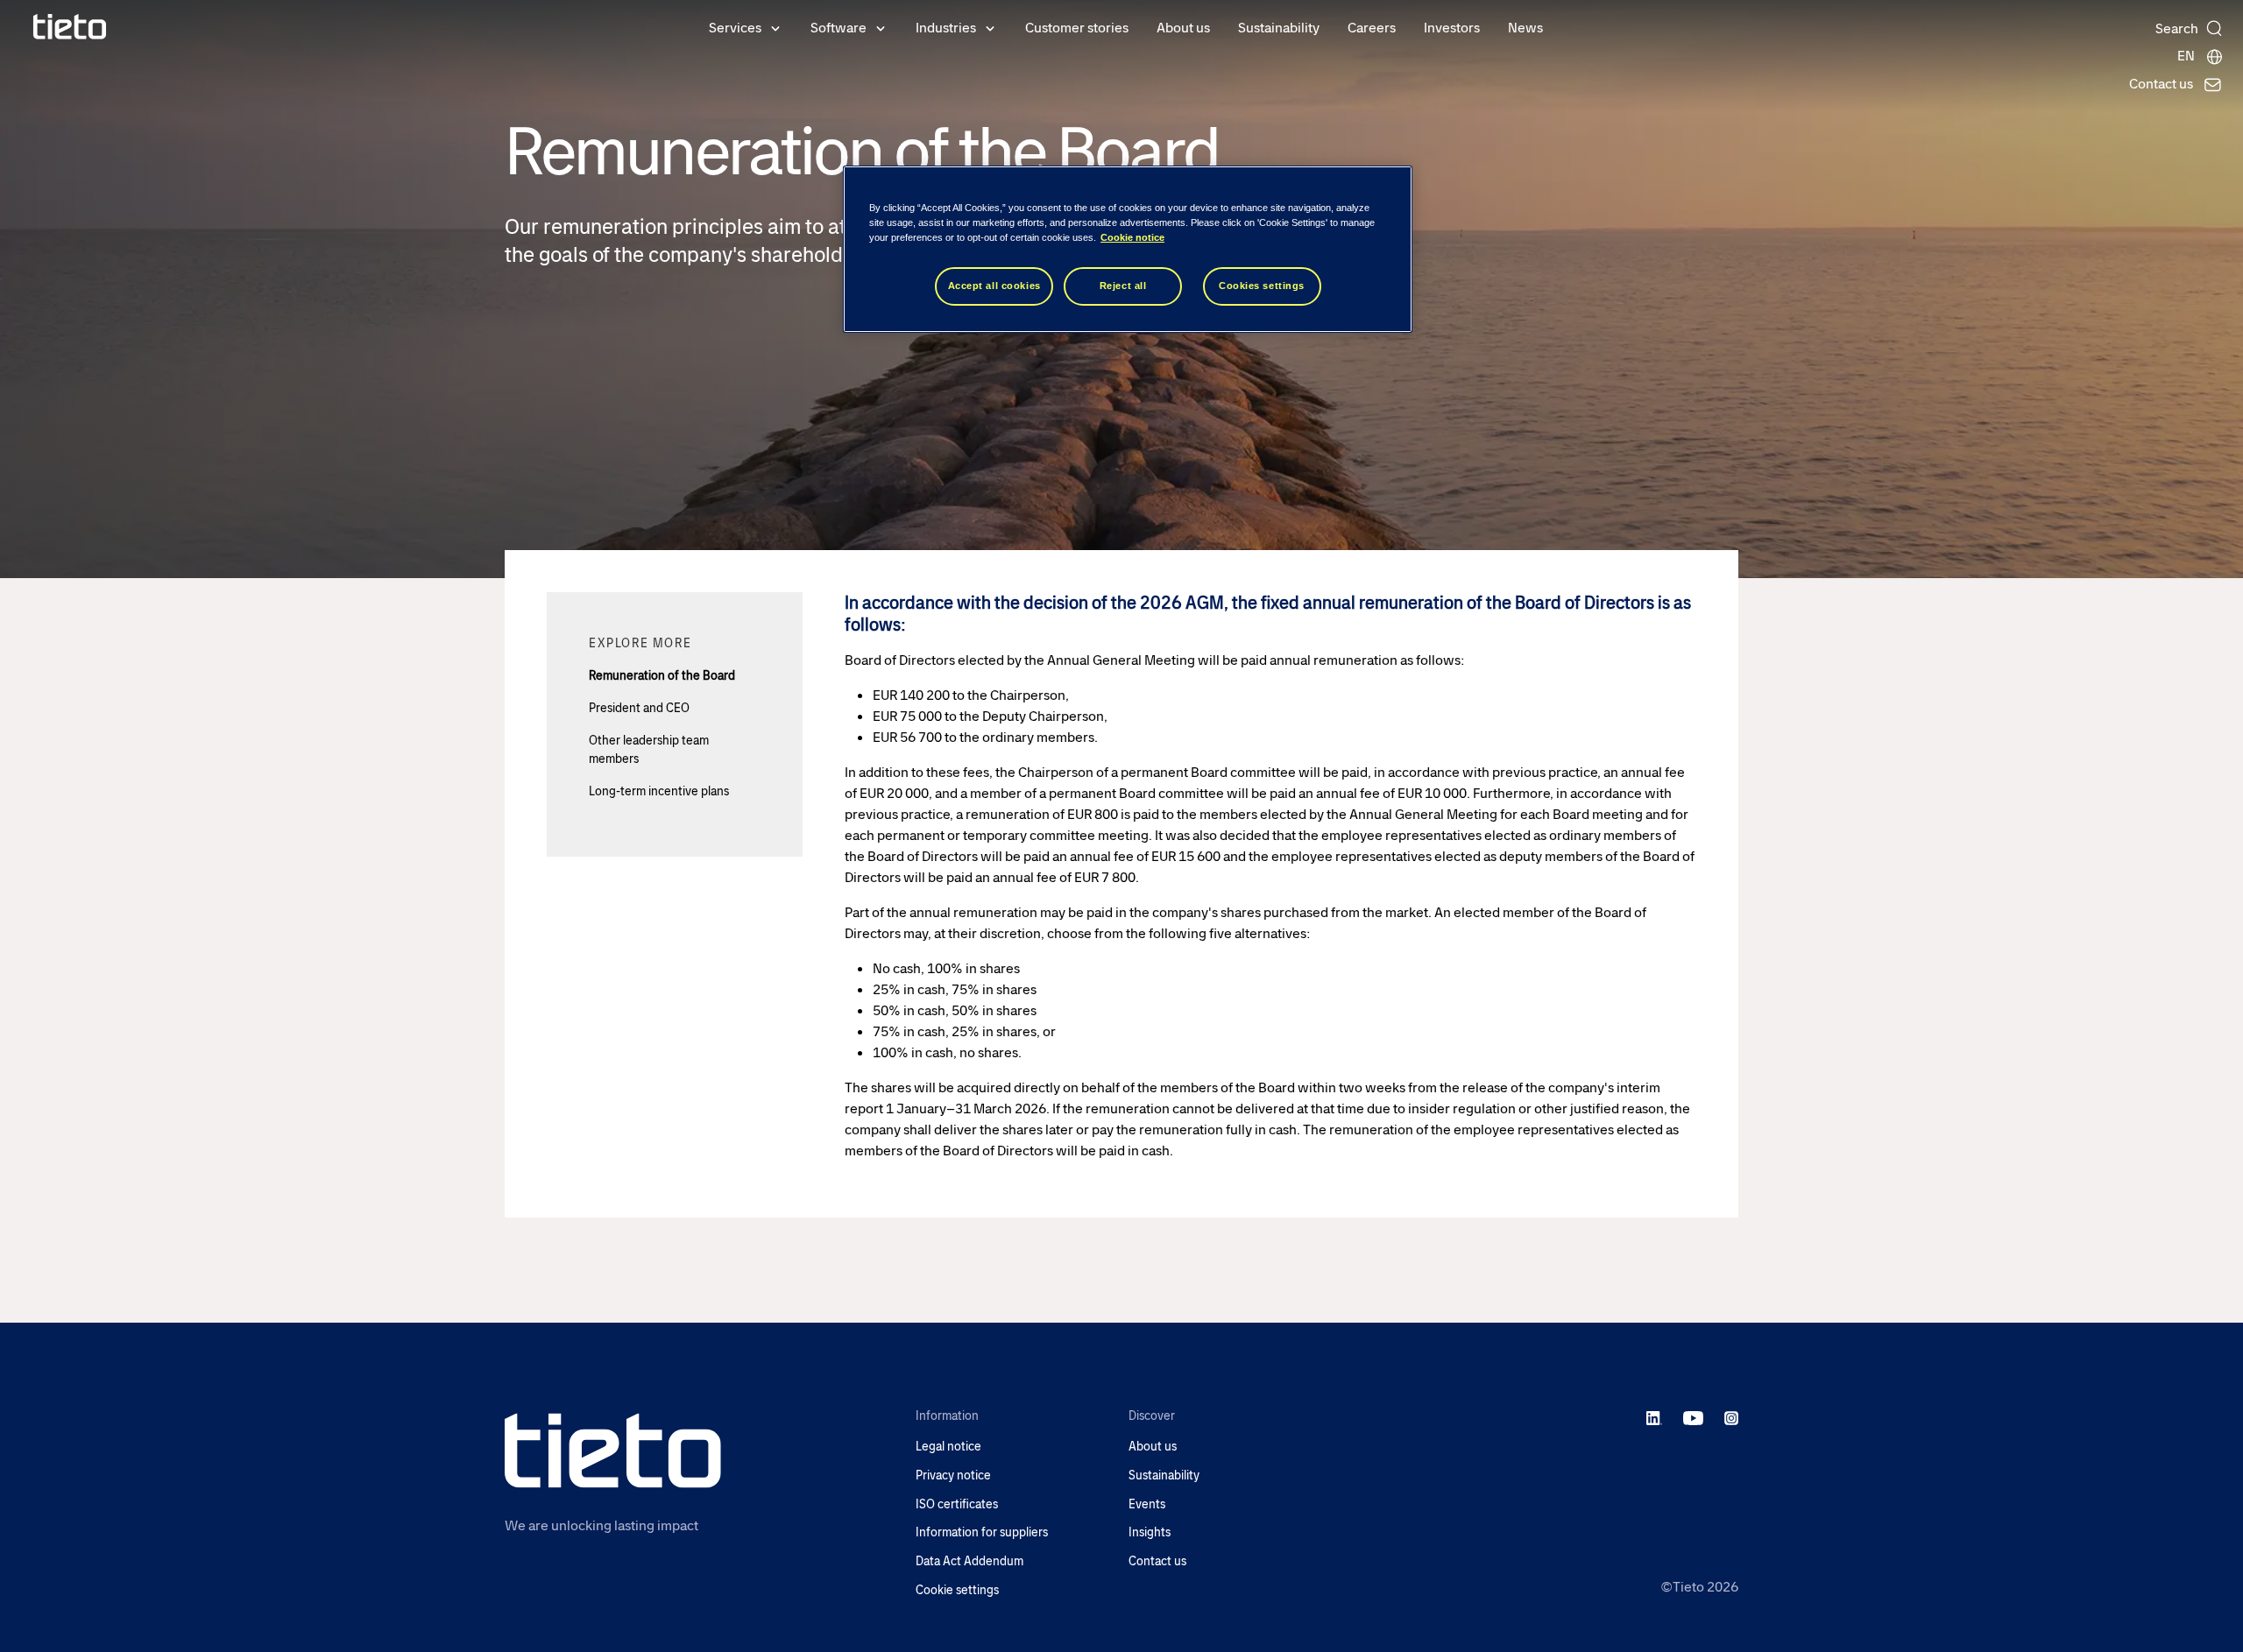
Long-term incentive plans (659, 791)
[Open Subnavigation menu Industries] (990, 27)
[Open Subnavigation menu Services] (775, 27)
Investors (1452, 28)
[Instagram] (1731, 1417)
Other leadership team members (649, 749)
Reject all (1123, 286)
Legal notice (948, 1447)
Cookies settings (1262, 286)
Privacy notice (953, 1476)
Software (838, 28)
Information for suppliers (982, 1532)
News (1525, 28)
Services (735, 28)
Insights (1150, 1532)
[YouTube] (1693, 1417)
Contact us (1157, 1561)
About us (1183, 28)
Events (1147, 1504)
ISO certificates (957, 1504)
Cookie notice (1132, 237)
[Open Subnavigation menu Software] (881, 27)
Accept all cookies (994, 286)
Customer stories (1077, 28)
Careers (1372, 28)
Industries (946, 28)
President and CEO (639, 708)
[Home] (70, 27)
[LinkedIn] (1655, 1417)
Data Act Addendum (969, 1561)
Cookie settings (957, 1590)
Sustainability (1279, 28)
